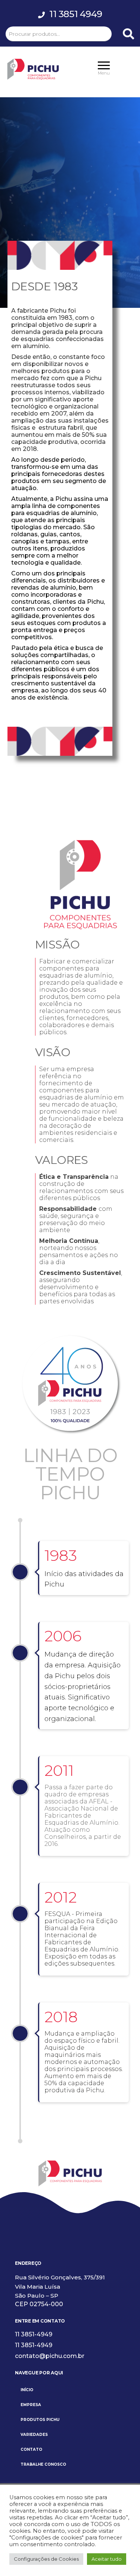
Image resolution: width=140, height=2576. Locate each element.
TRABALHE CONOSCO (43, 2464)
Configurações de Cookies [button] (46, 2559)
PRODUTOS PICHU (40, 2420)
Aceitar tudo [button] (107, 2559)
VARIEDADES (34, 2435)
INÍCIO (27, 2390)
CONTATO (31, 2449)
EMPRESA (31, 2405)
